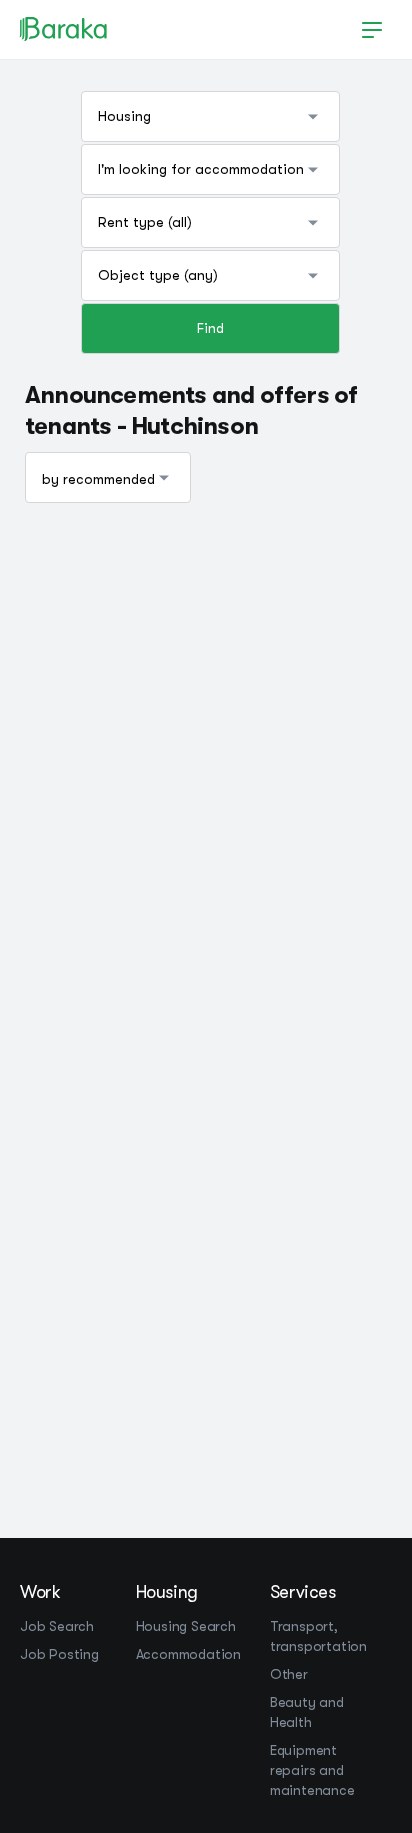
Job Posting (59, 1654)
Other (289, 1674)
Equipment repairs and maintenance (312, 1770)
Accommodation (188, 1654)
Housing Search (186, 1626)
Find (210, 328)
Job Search (57, 1626)
